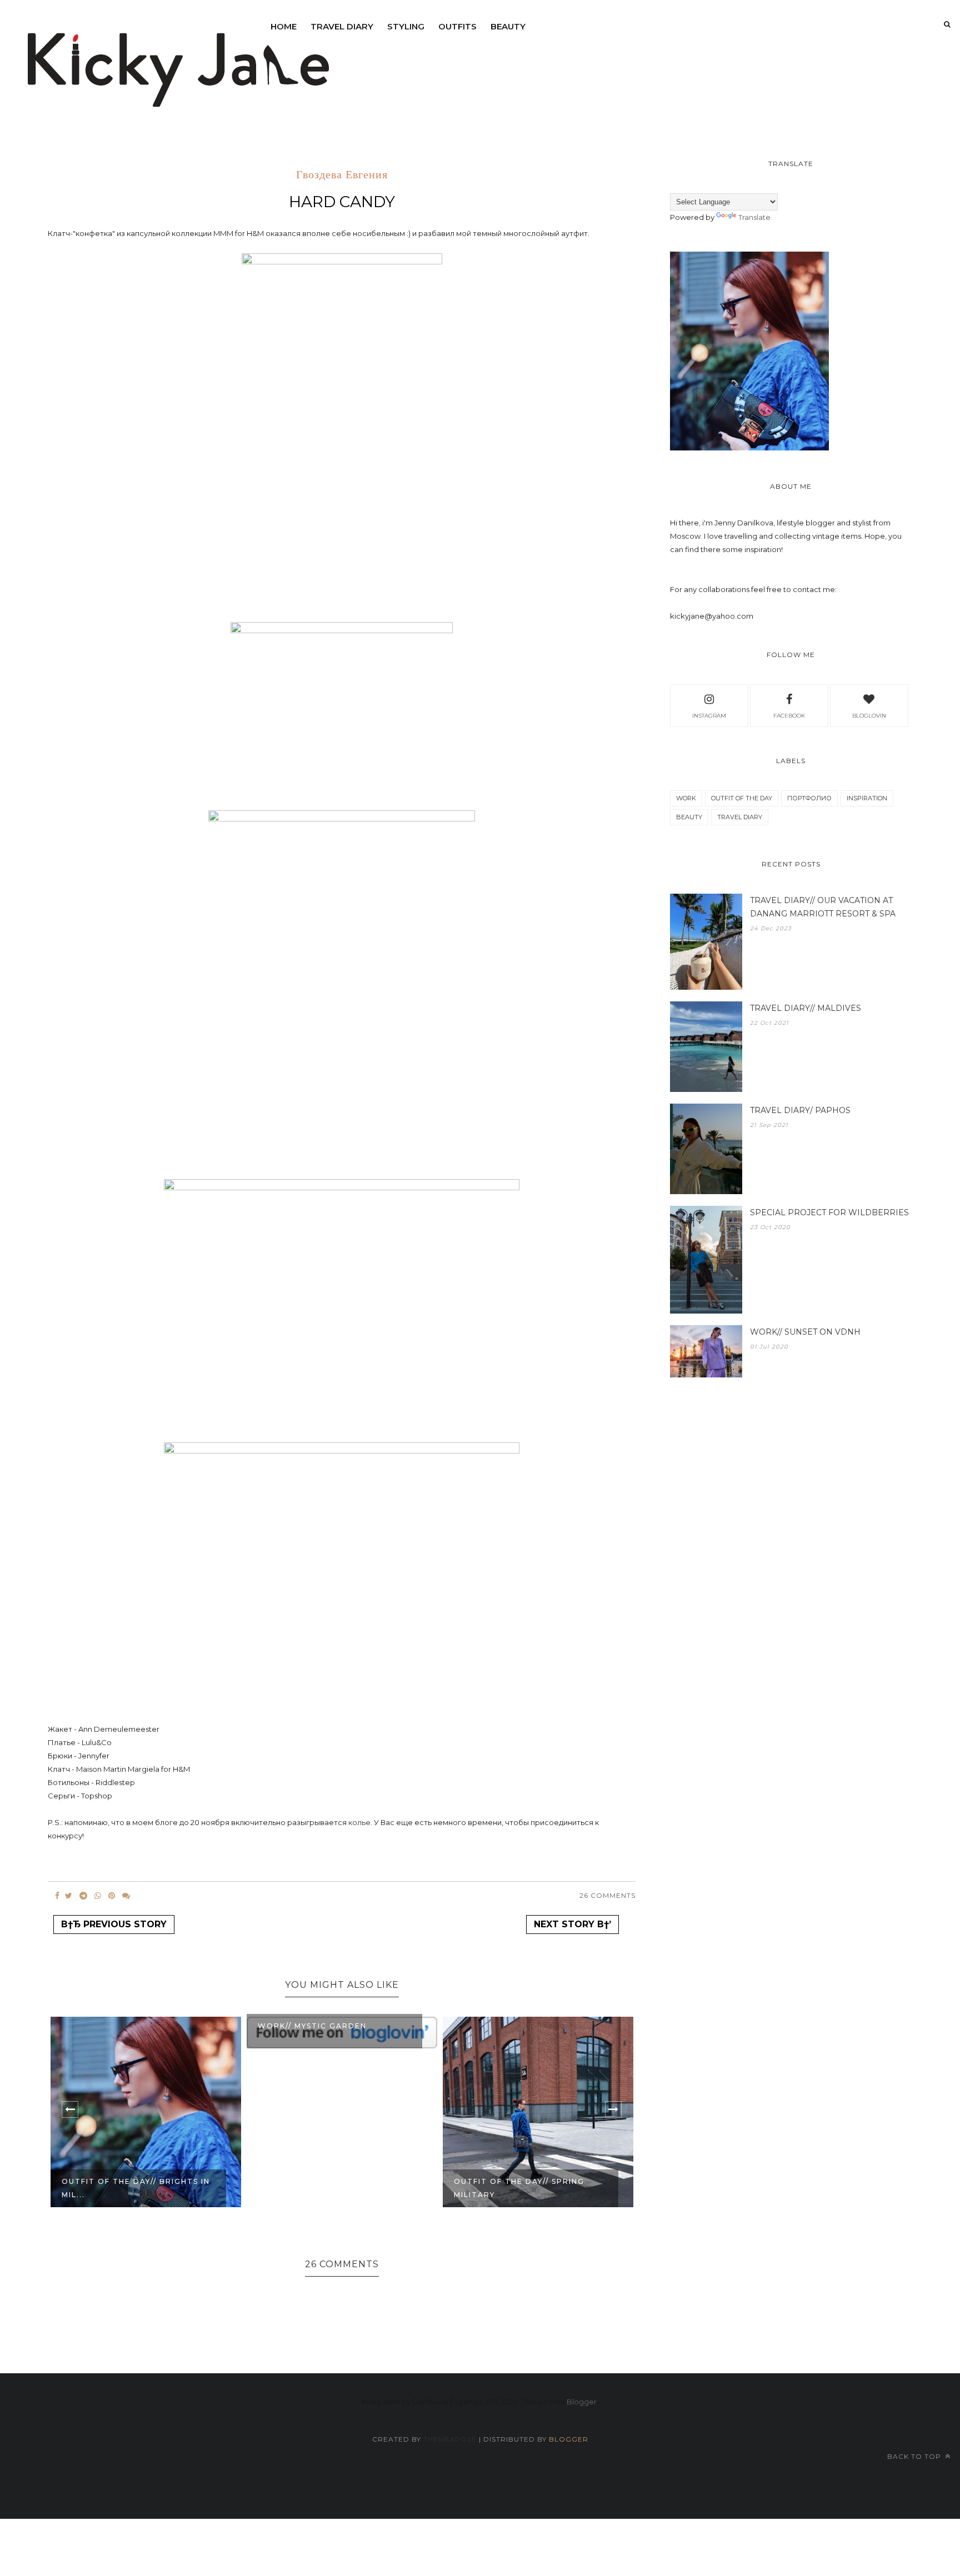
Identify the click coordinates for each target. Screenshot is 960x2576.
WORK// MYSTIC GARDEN (312, 2026)
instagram (709, 716)
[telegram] (83, 1896)
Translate (754, 217)
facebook (789, 716)
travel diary (740, 817)
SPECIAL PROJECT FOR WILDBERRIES (829, 1212)
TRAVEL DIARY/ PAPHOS (800, 1110)
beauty (508, 26)
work (686, 798)
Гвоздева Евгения (342, 176)
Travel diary (342, 26)
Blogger (582, 2402)
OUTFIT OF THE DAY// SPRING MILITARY (519, 2188)
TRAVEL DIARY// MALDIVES (806, 1008)
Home (284, 26)
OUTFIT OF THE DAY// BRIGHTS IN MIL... (136, 2188)
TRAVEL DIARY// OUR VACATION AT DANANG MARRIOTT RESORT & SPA (823, 907)
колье (359, 1822)
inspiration (867, 798)
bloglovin (869, 716)
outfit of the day (742, 798)
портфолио (809, 798)
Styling (406, 26)
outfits (457, 26)
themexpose (450, 2439)
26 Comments (607, 1895)
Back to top (915, 2456)
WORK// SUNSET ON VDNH (805, 1332)
